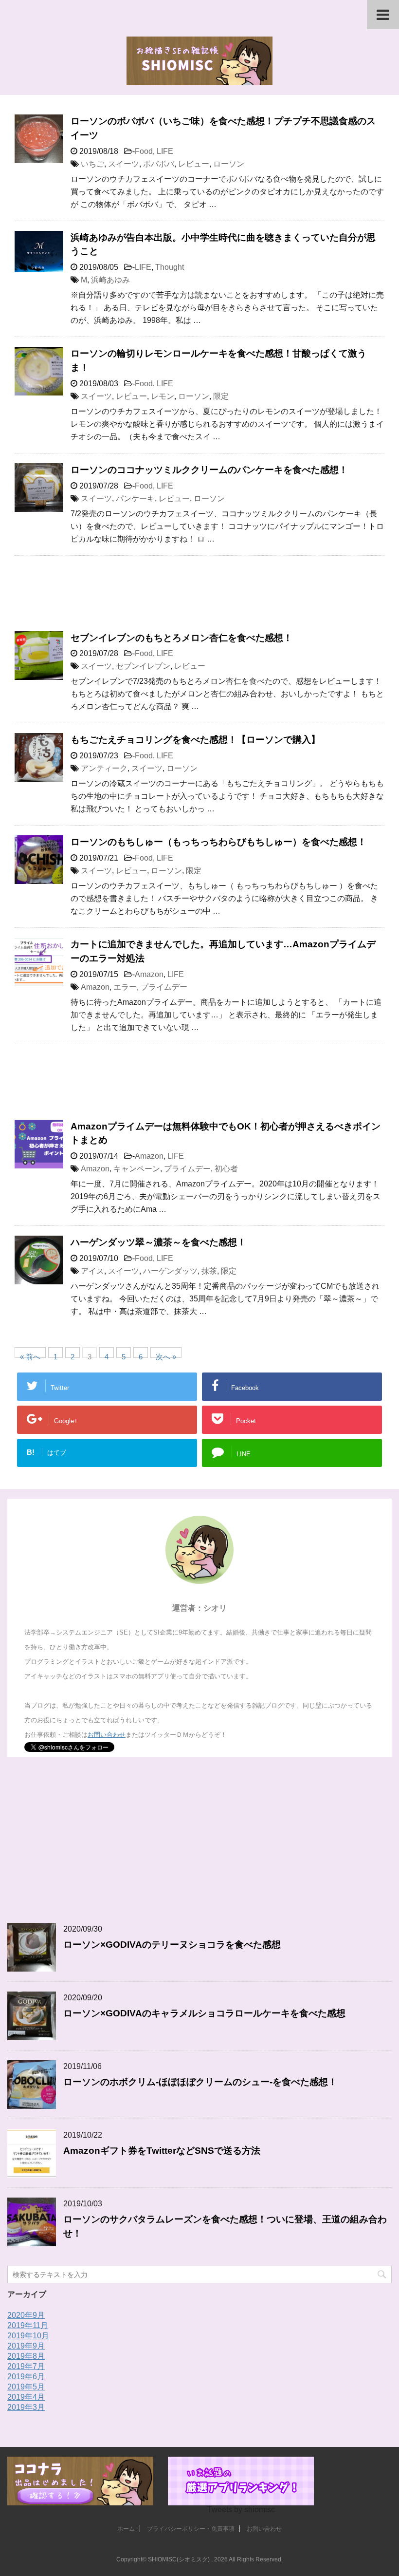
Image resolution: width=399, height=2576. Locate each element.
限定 (221, 396)
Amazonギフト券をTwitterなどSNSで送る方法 (162, 2151)
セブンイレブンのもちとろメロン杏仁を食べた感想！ (181, 638)
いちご (92, 164)
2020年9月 (26, 2315)
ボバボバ (159, 164)
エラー (125, 987)
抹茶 (209, 1271)
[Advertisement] (199, 598)
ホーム (126, 2529)
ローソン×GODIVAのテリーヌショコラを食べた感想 (172, 1945)
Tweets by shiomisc (241, 2510)
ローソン (229, 164)
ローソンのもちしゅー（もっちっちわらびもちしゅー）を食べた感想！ (218, 842)
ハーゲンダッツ (170, 1271)
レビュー (194, 164)
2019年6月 (26, 2377)
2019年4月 (26, 2397)
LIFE (165, 151)
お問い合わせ (107, 1735)
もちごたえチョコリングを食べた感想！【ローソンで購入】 (195, 740)
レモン (163, 396)
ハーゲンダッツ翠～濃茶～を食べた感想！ (158, 1242)
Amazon (149, 974)
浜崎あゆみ (110, 280)
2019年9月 (26, 2346)
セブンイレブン (143, 666)
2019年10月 (28, 2336)
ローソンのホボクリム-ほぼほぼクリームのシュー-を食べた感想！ (200, 2082)
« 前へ (30, 1355)
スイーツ (124, 164)
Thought (170, 267)
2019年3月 (26, 2407)
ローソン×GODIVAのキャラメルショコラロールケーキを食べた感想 (204, 2013)
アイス (92, 1271)
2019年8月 (26, 2356)
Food (144, 151)
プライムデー (164, 987)
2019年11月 (28, 2325)
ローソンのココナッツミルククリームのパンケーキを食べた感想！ (209, 470)
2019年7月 (26, 2366)
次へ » (166, 1355)
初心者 (226, 1169)
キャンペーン (137, 1169)
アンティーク (104, 768)
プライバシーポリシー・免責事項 (191, 2529)
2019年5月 (26, 2387)
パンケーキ (135, 498)
